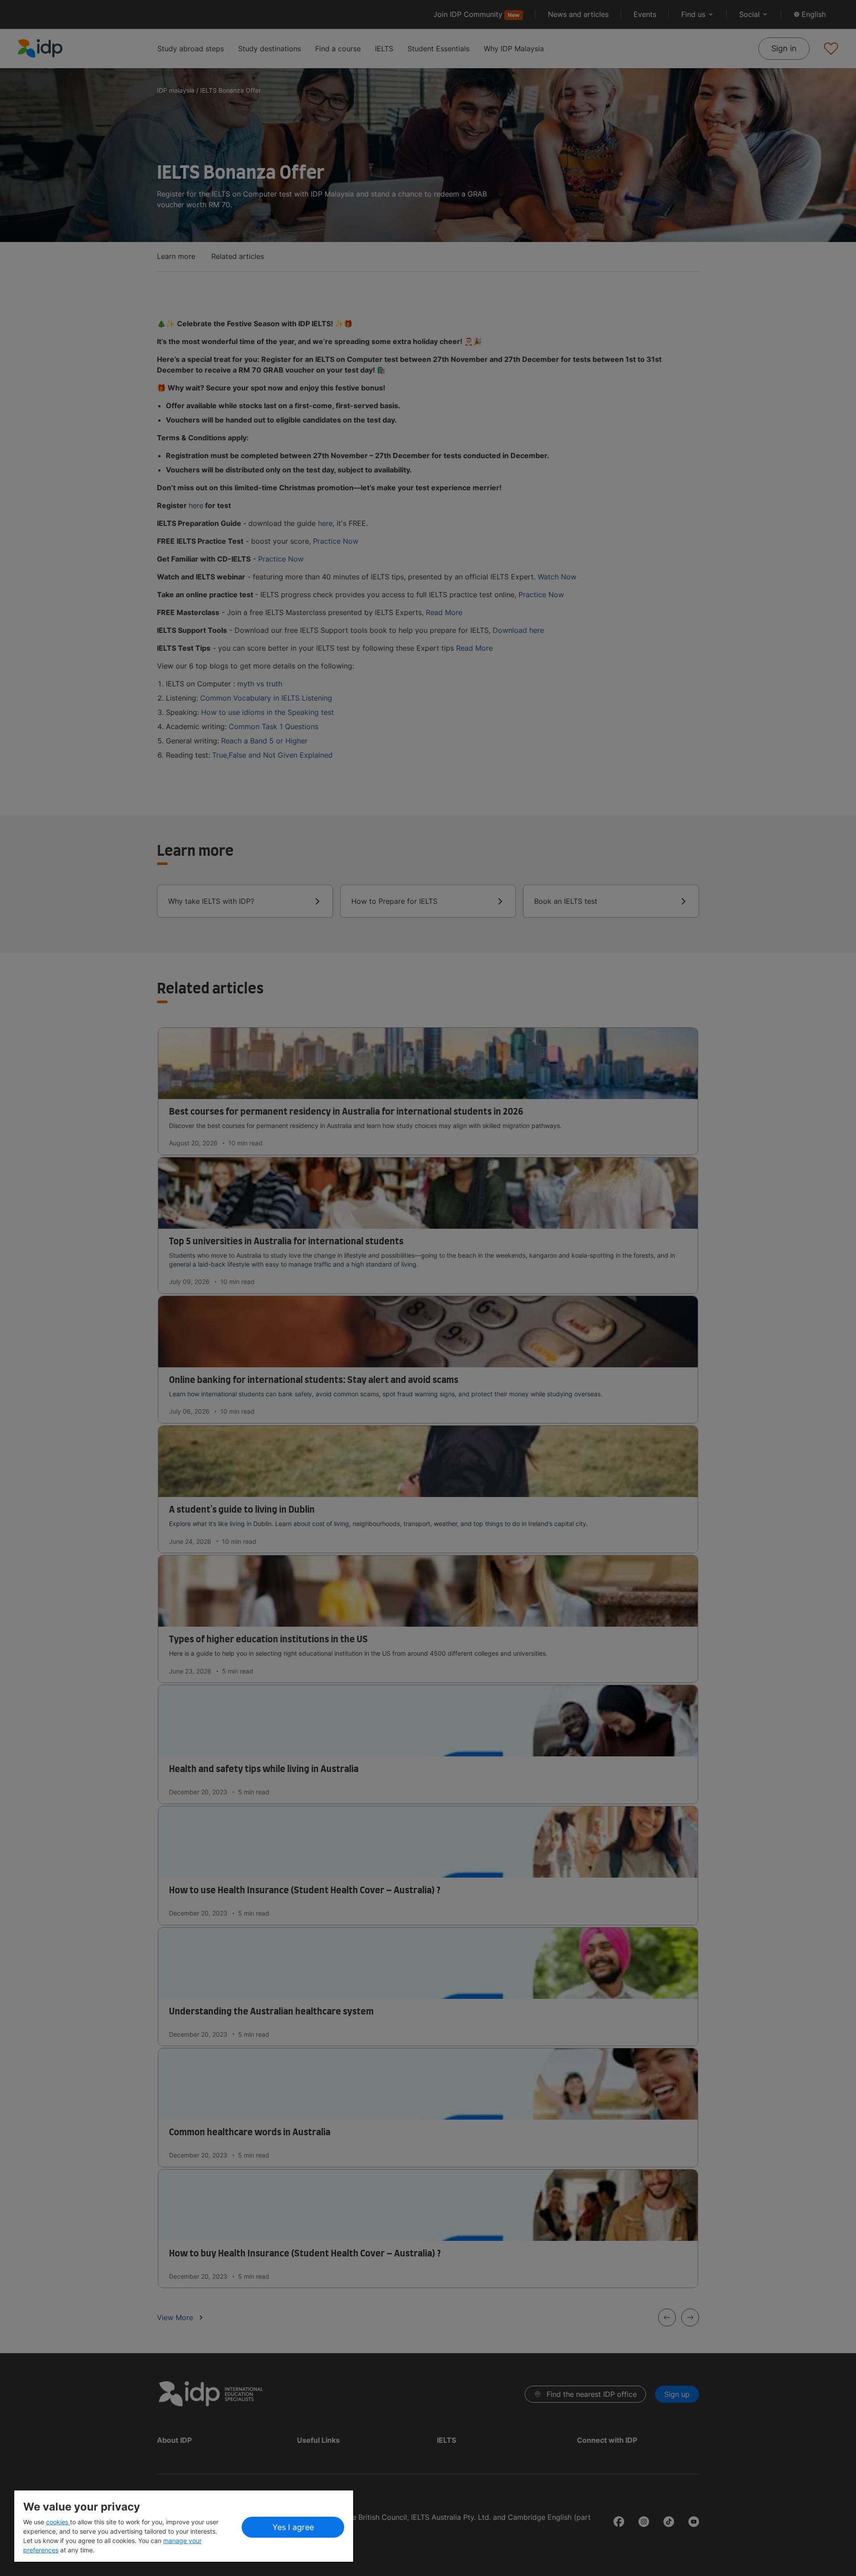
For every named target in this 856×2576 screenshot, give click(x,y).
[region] (184, 2526)
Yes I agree (293, 2527)
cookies (58, 2522)
